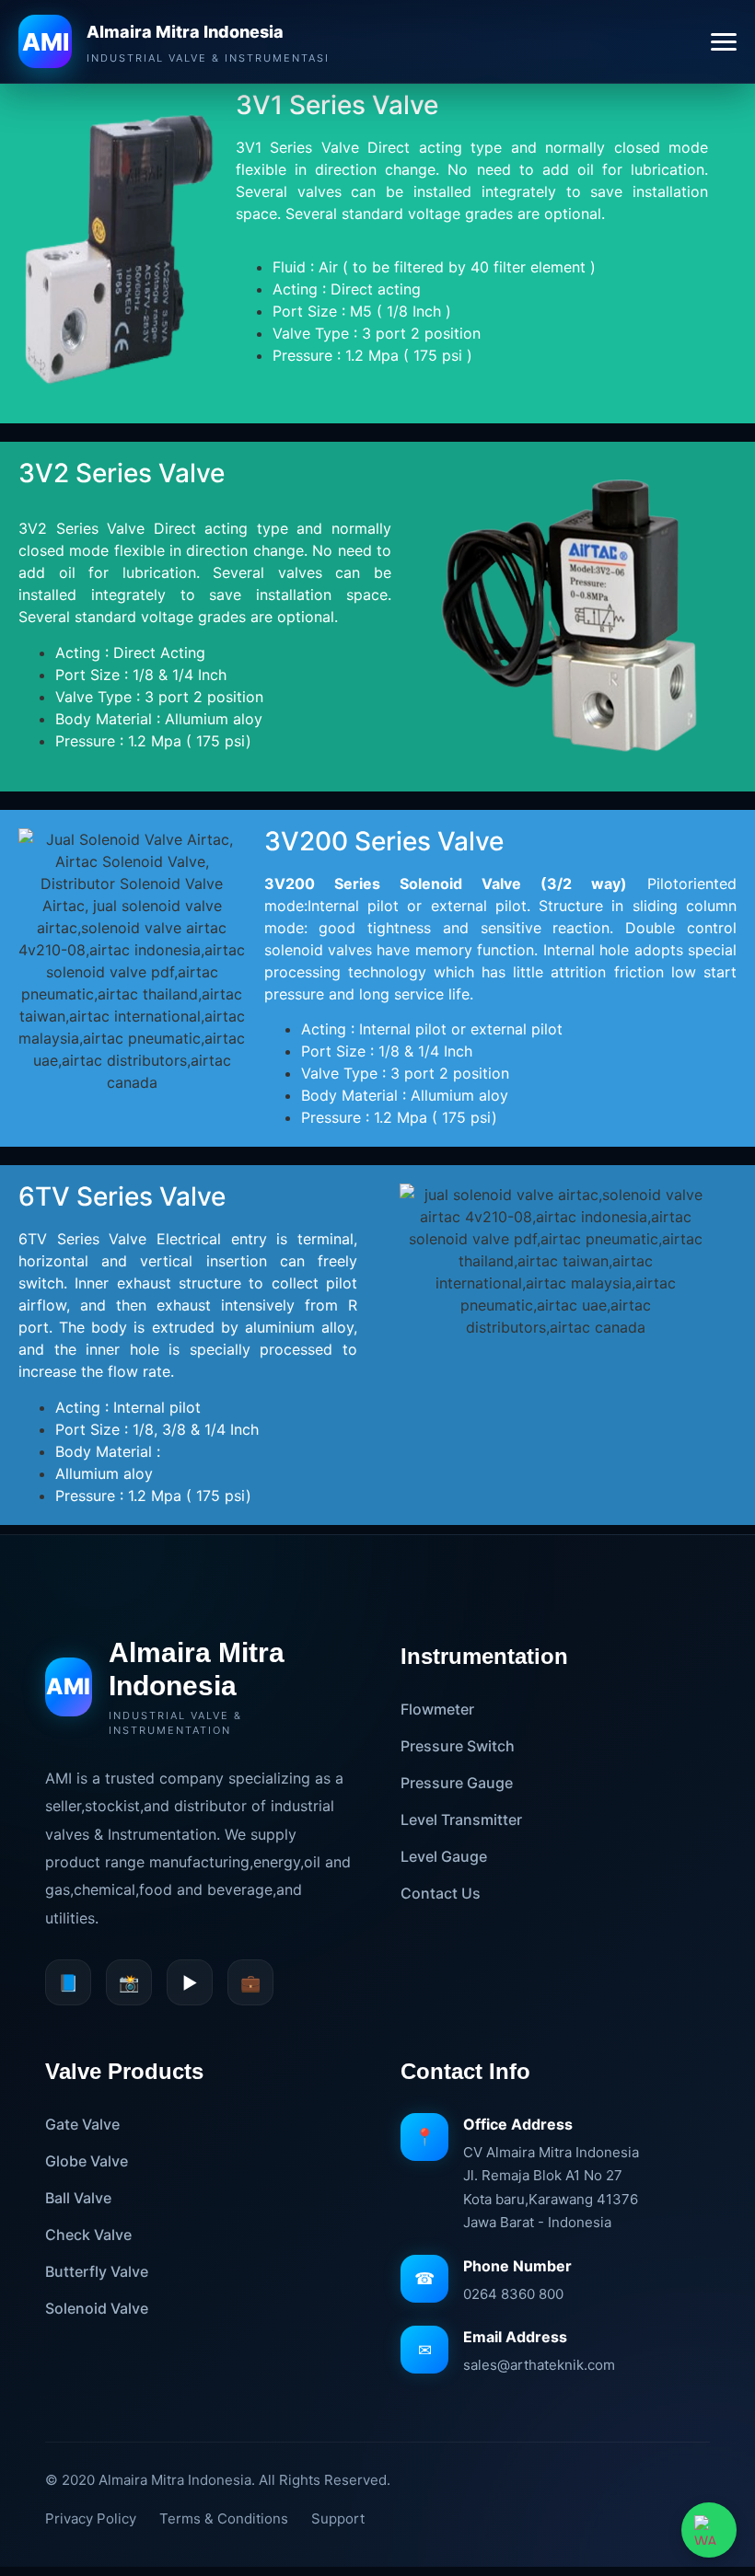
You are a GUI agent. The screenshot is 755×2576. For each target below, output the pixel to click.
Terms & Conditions (224, 2518)
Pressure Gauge (457, 1783)
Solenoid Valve (97, 2308)
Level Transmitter (461, 1819)
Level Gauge (444, 1856)
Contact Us (441, 1893)
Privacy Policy (91, 2518)
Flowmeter (437, 1709)
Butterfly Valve (97, 2271)
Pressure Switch (458, 1746)
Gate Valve (82, 2124)
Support (338, 2518)
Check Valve (88, 2235)
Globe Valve (87, 2161)
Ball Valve (78, 2198)
